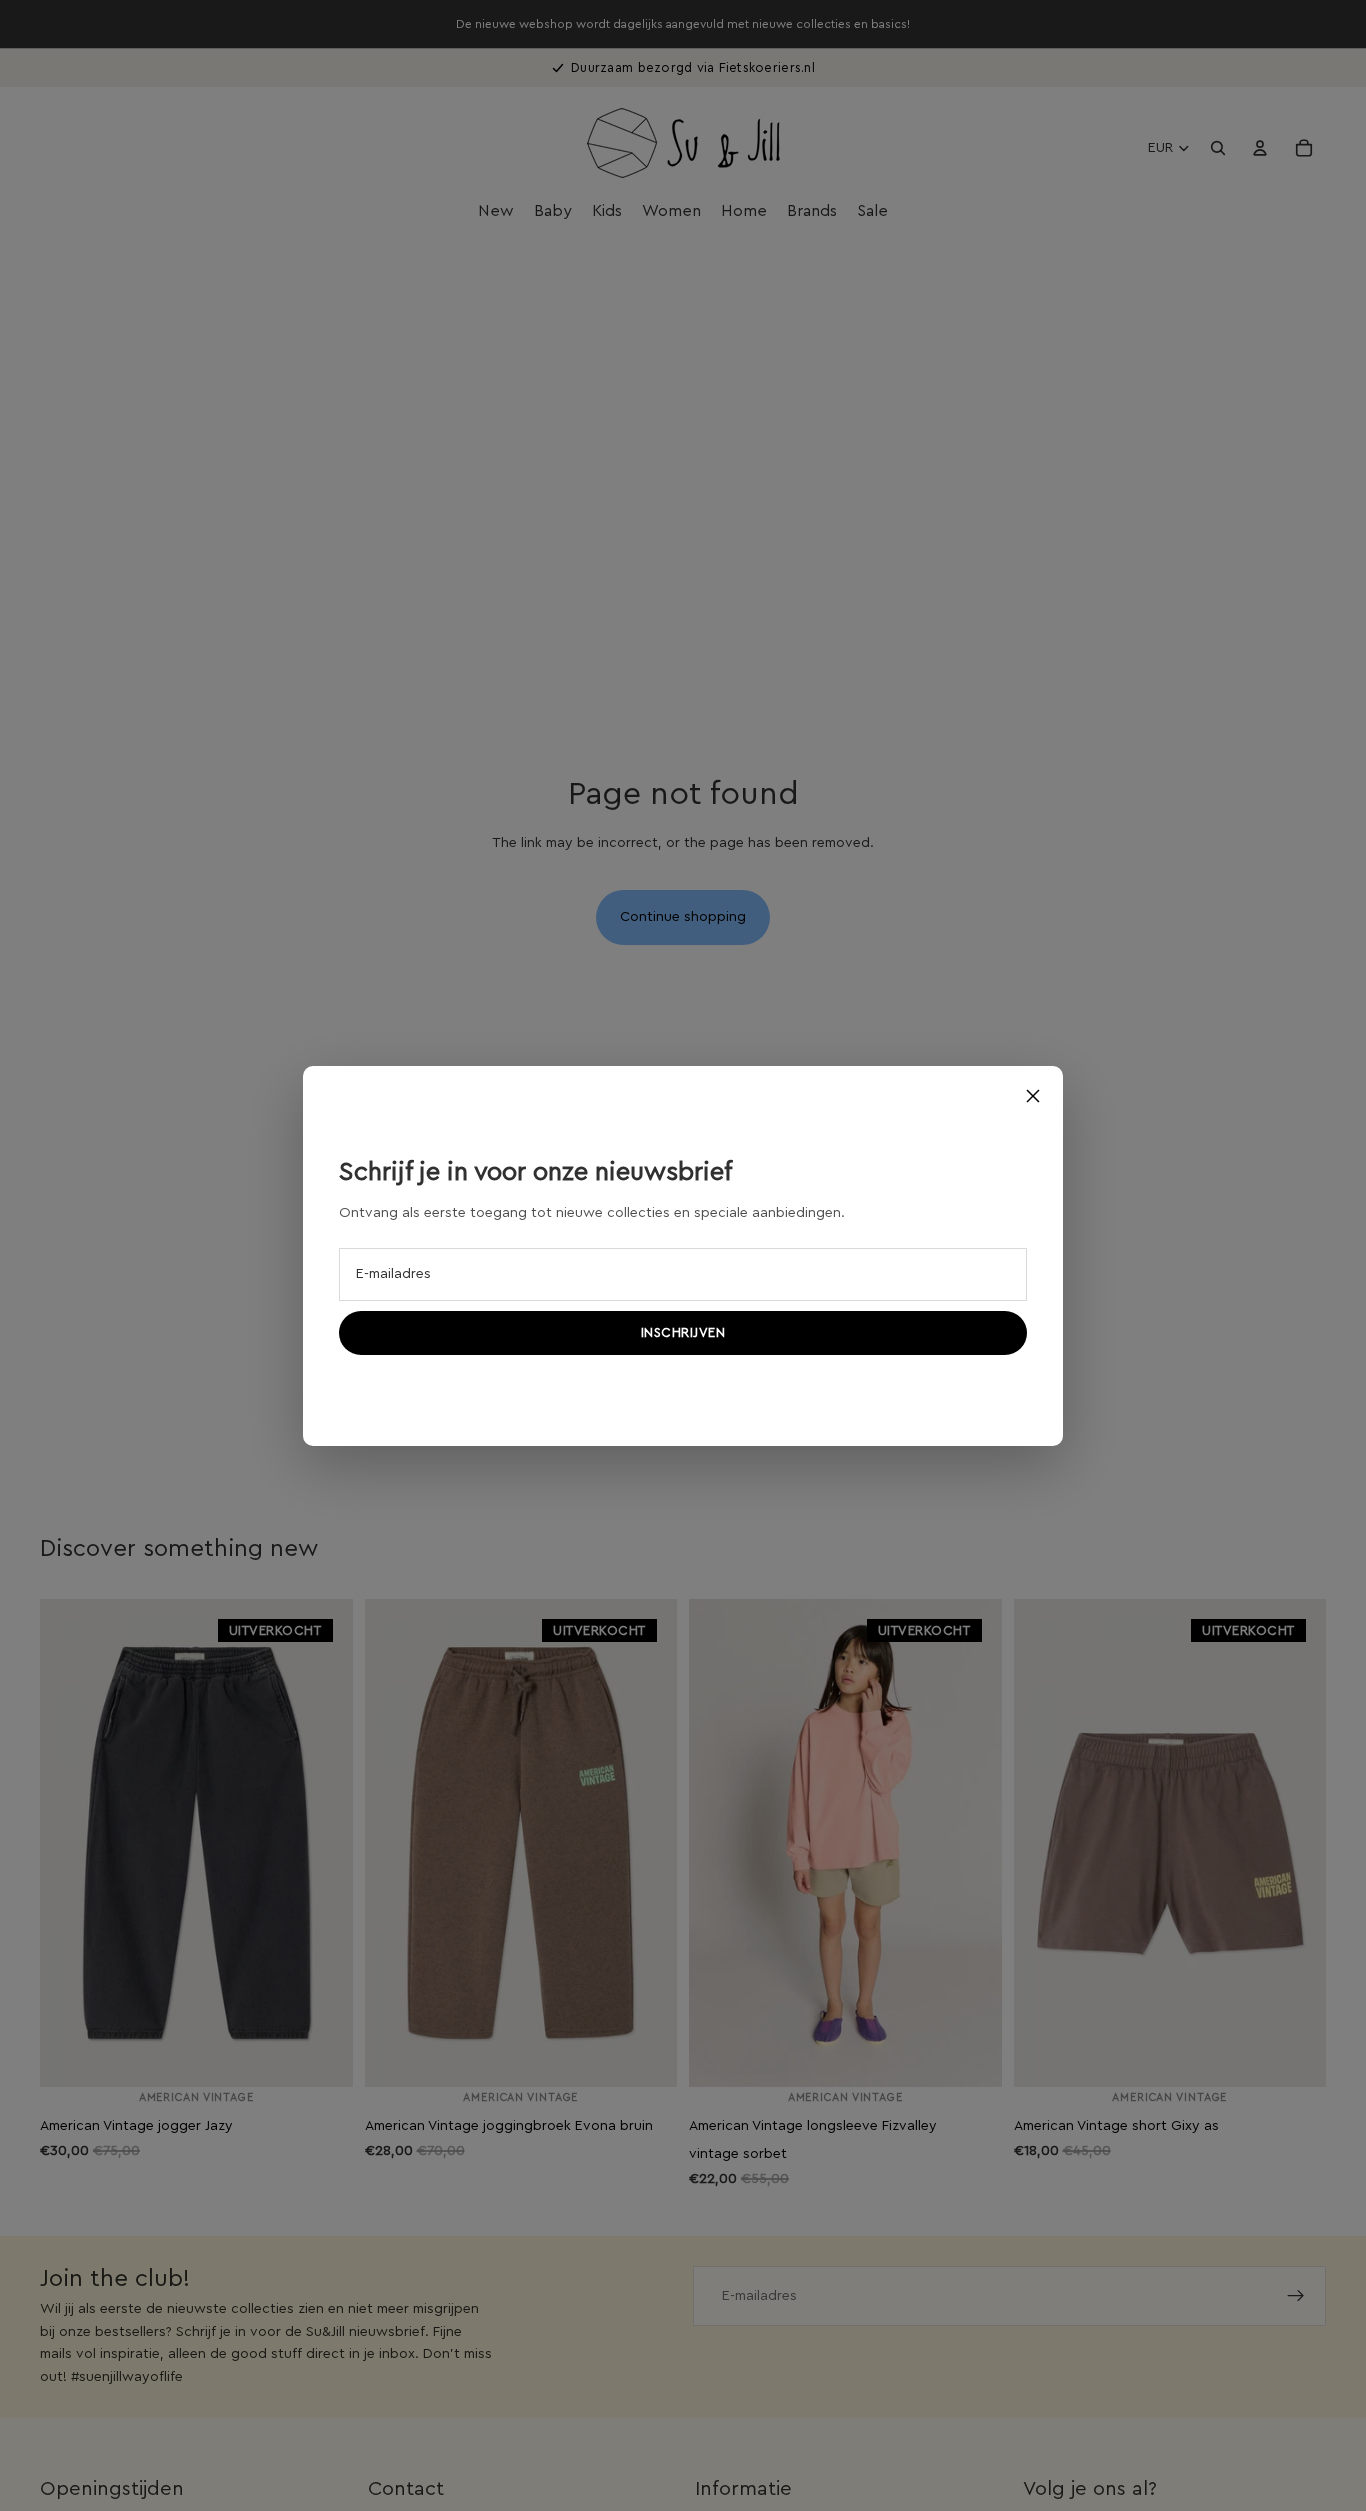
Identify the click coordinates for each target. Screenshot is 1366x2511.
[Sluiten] (1033, 1096)
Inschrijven (683, 1332)
